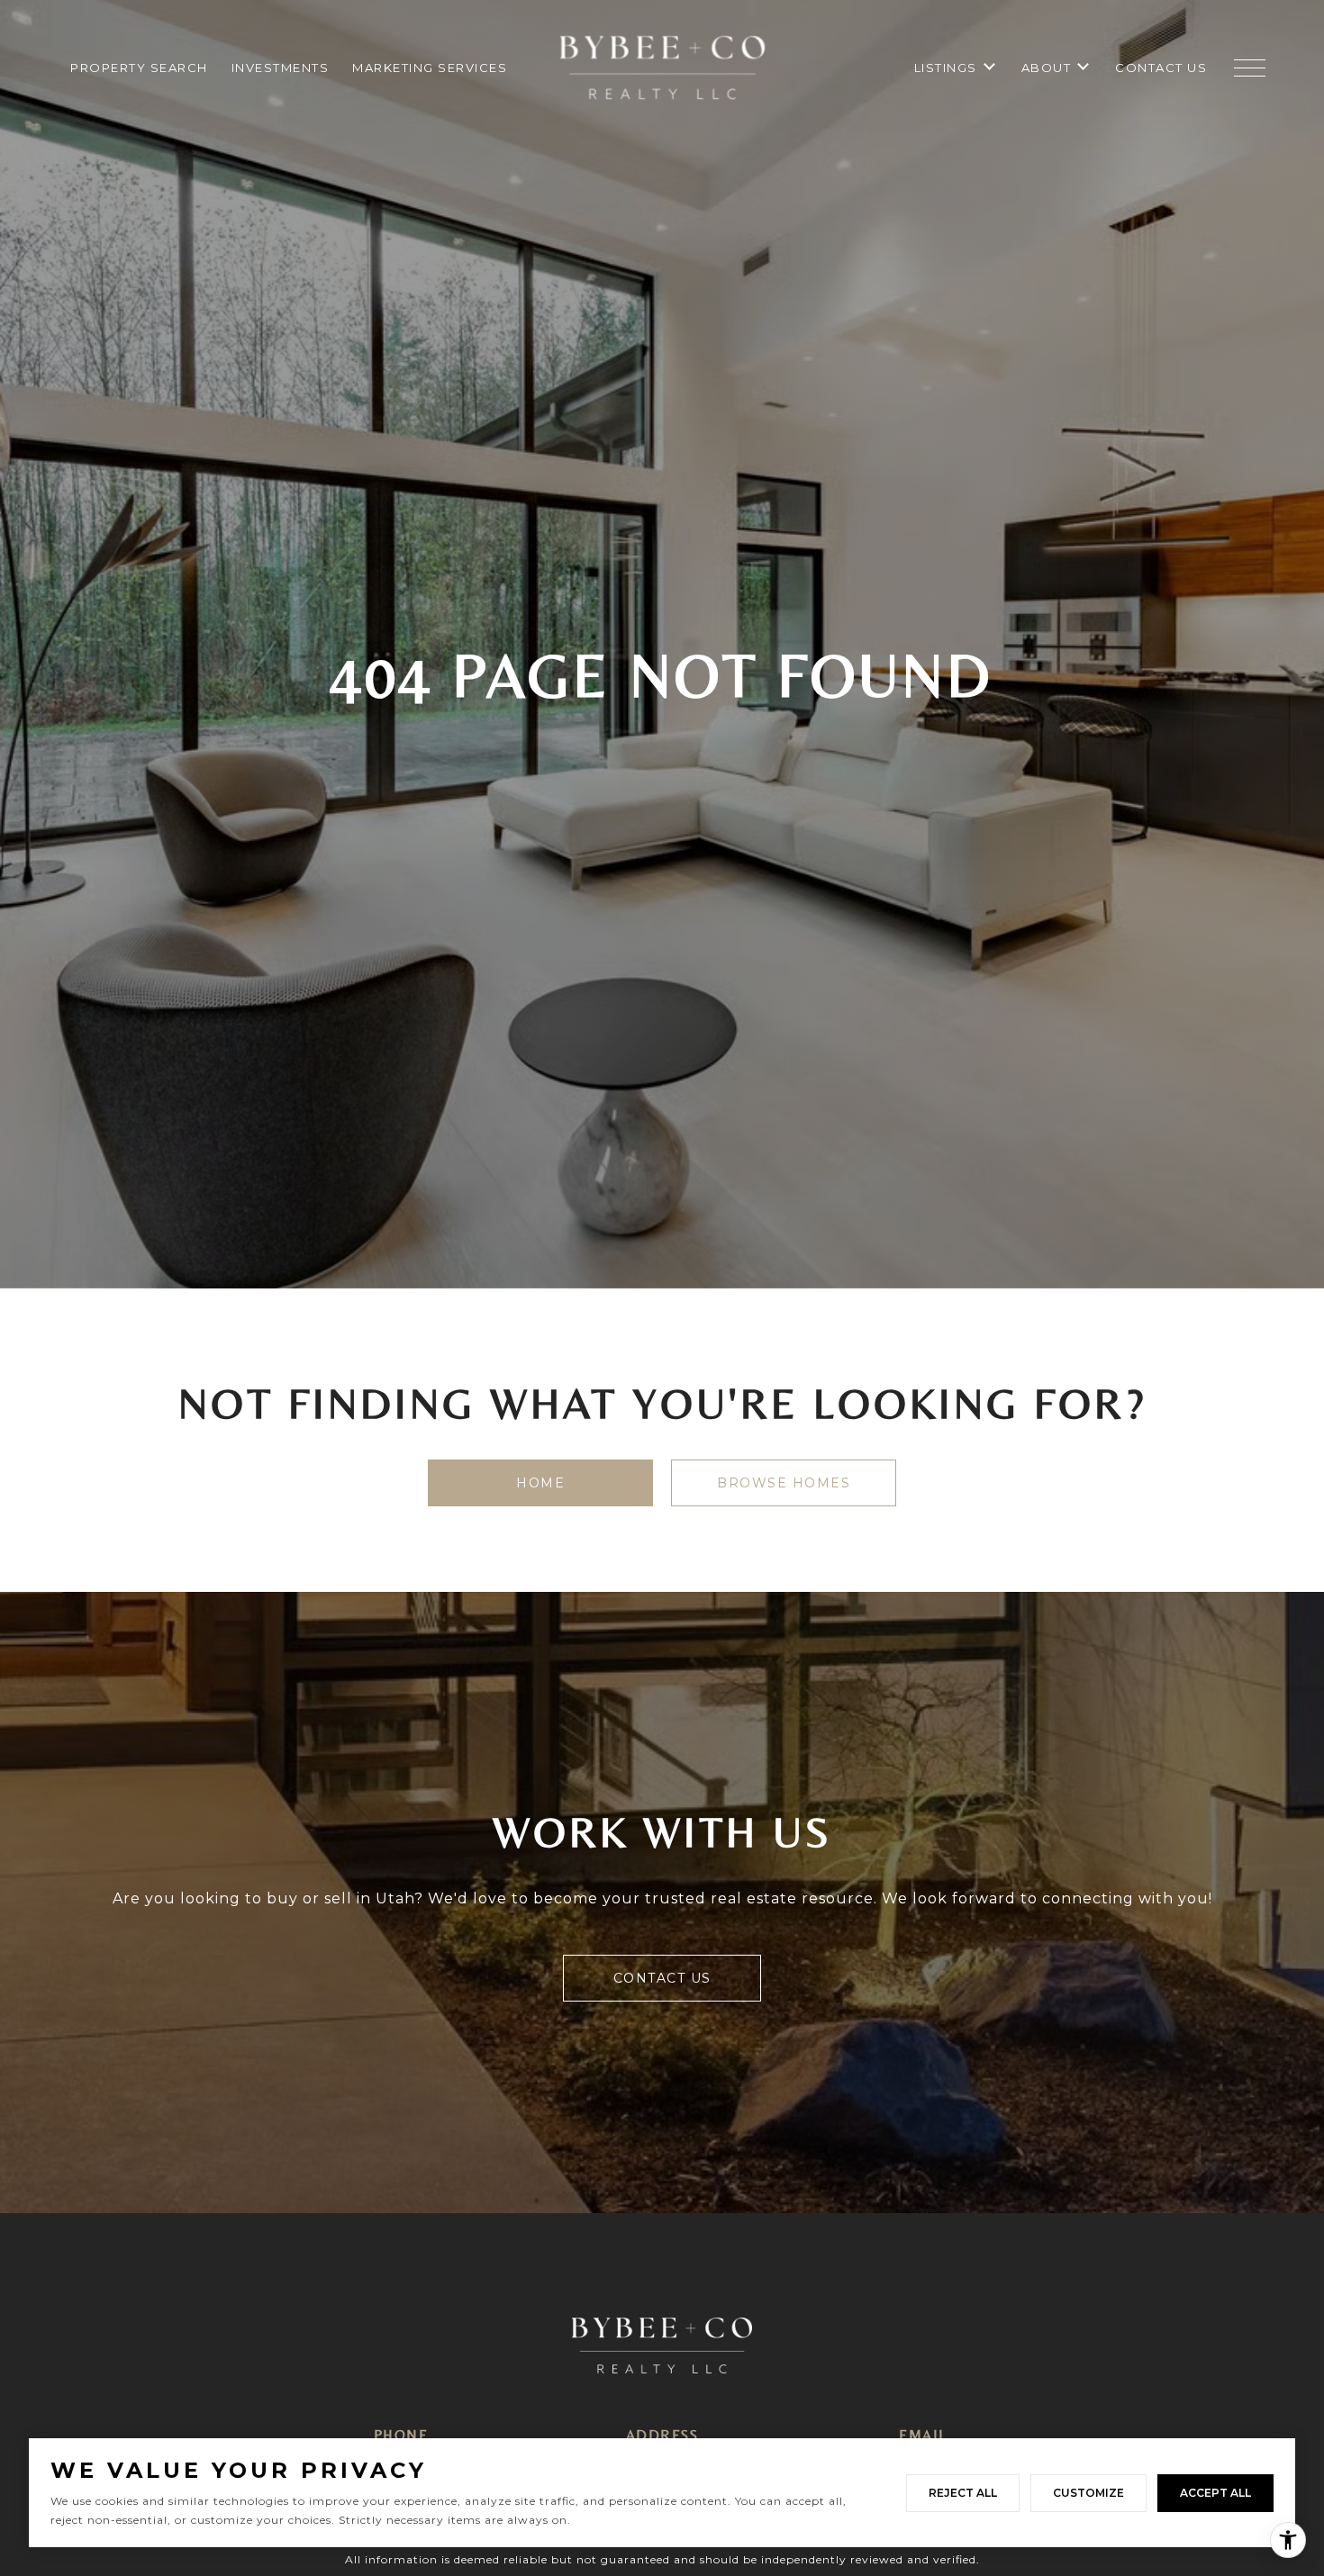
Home (540, 1483)
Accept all (1215, 2493)
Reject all (963, 2493)
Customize (1088, 2493)
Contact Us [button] (662, 1978)
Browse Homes (784, 1483)
